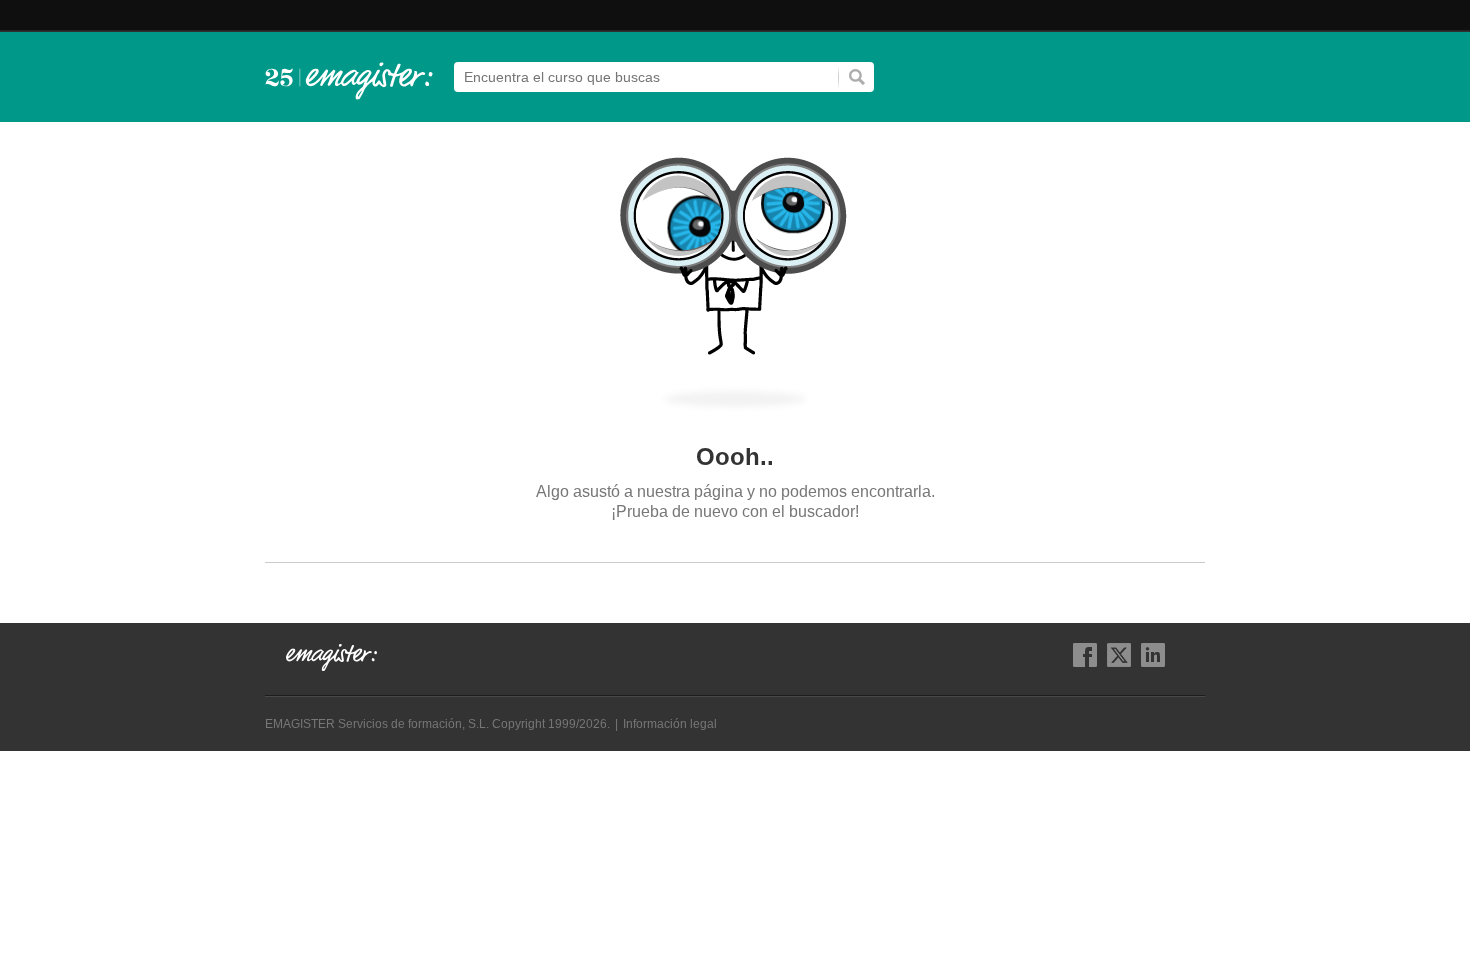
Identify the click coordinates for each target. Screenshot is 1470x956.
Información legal (670, 724)
